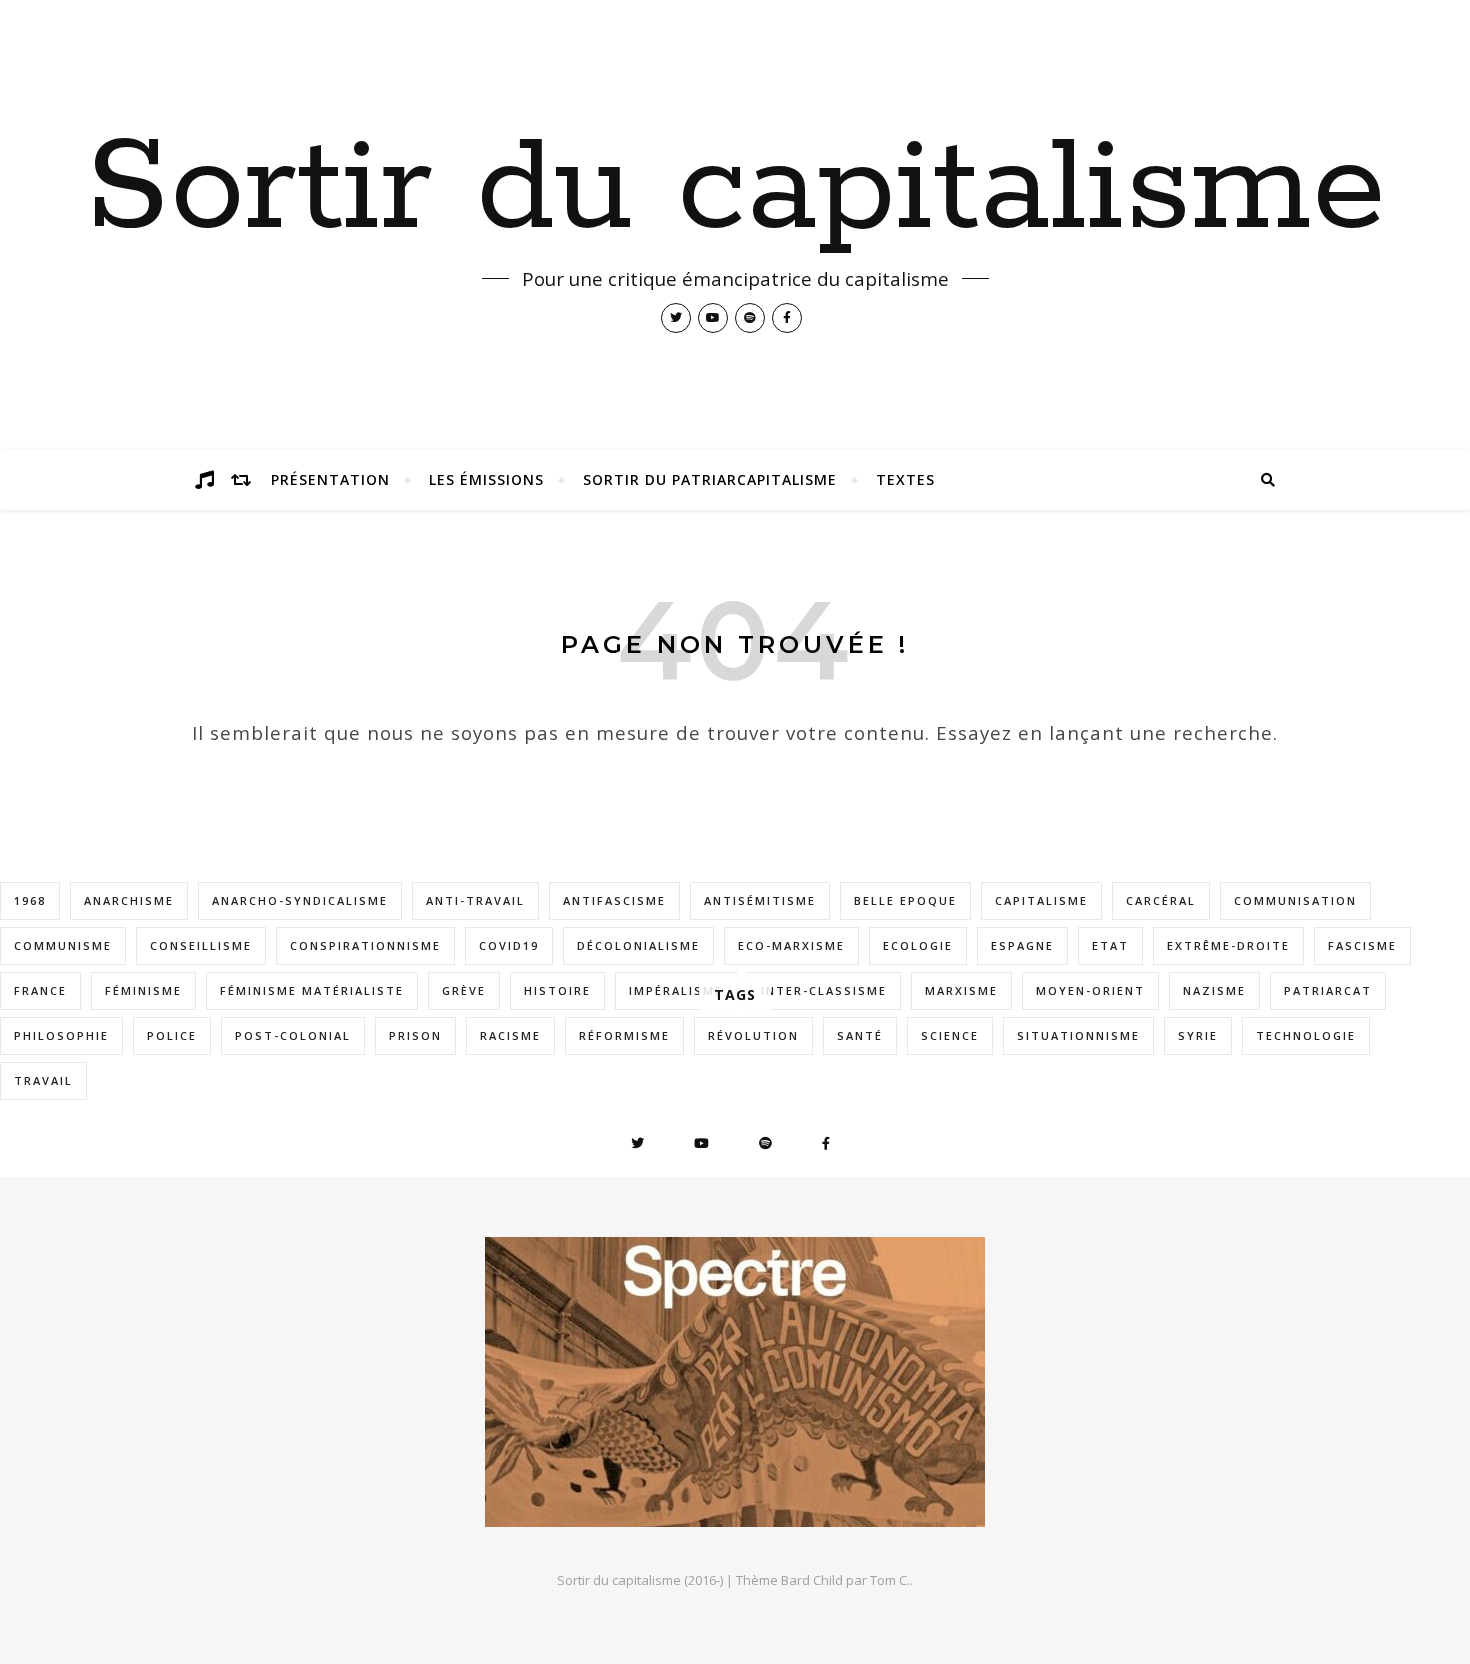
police (172, 1035)
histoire (557, 990)
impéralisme (676, 990)
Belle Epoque (905, 900)
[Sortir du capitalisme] (735, 1382)
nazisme (1214, 990)
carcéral (1161, 900)
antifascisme (614, 900)
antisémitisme (760, 900)
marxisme (961, 990)
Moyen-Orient (1090, 990)
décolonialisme (638, 945)
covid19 (509, 945)
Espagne (1022, 945)
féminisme (143, 990)
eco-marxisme (791, 945)
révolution (753, 1035)
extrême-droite (1228, 945)
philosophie (61, 1035)
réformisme (624, 1035)
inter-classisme (824, 990)
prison (415, 1035)
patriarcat (1328, 990)
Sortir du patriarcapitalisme (710, 479)
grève (464, 990)
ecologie (918, 945)
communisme (63, 945)
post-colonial (293, 1035)
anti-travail (475, 900)
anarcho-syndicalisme (300, 900)
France (40, 990)
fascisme (1362, 945)
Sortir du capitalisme (735, 190)
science (950, 1035)
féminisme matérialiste (312, 990)
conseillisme (201, 945)
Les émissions (486, 479)
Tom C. (890, 1580)
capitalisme (1041, 900)
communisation (1295, 900)
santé (860, 1035)
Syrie (1198, 1035)
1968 (30, 900)
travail (43, 1080)
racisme (510, 1035)
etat (1110, 945)
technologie (1306, 1035)
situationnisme (1078, 1035)
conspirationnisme (365, 945)
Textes (905, 479)
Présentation (330, 479)
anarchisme (129, 900)
